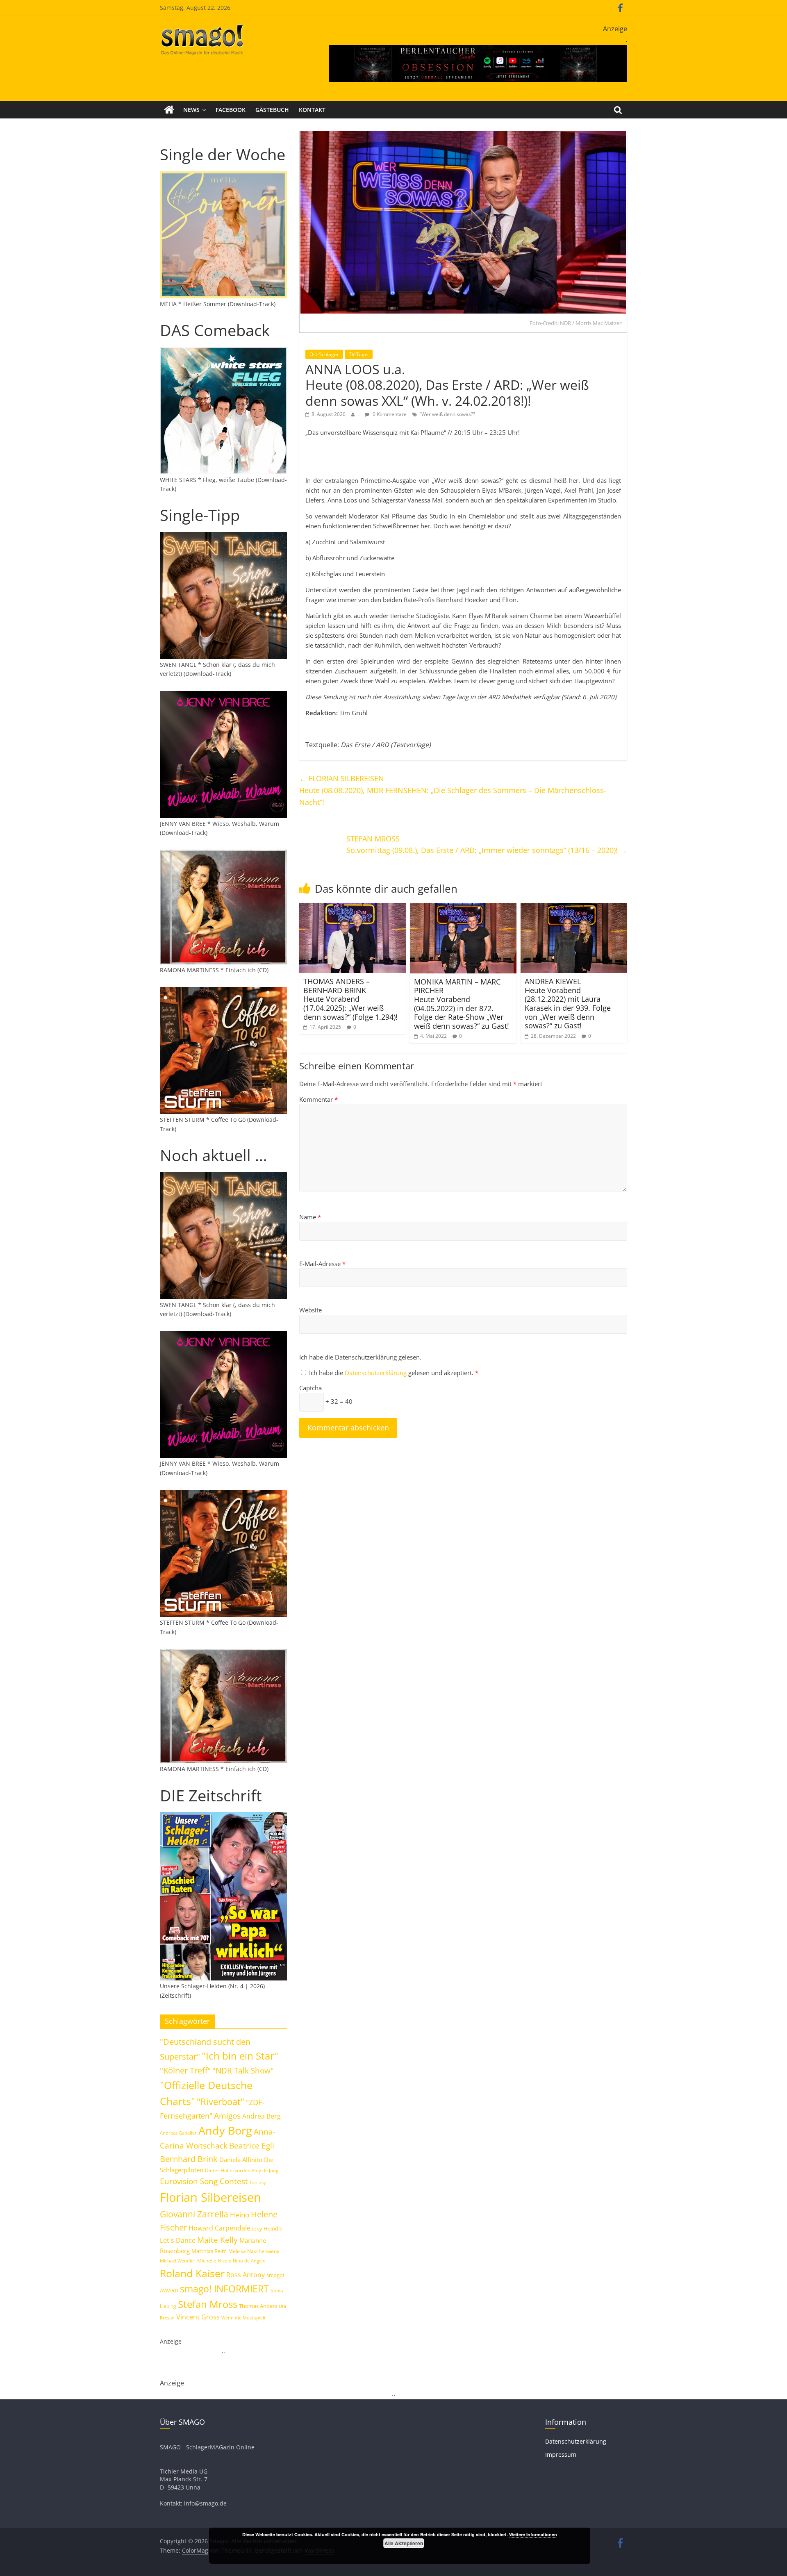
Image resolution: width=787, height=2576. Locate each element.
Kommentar (318, 1099)
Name (310, 1217)
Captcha (310, 1388)
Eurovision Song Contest (204, 2181)
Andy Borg (225, 2130)
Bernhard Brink (189, 2159)
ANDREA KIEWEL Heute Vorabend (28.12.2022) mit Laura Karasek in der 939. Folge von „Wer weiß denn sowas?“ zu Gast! (568, 1003)
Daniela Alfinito (241, 2160)
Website (310, 1310)
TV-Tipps (359, 354)
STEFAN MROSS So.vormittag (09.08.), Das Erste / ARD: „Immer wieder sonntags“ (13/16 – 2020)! (487, 845)
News (191, 110)
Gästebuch (272, 110)
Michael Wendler (178, 2261)
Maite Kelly (217, 2240)
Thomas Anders (258, 2306)
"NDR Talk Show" (243, 2071)
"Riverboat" (221, 2102)
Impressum (561, 2454)
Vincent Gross (198, 2317)
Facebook (231, 110)
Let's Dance (178, 2240)
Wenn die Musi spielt (243, 2318)
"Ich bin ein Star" (240, 2056)
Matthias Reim (209, 2251)
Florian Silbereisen (210, 2197)
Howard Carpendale (219, 2228)
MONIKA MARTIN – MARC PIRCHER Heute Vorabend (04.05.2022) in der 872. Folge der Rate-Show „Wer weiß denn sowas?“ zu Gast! (462, 1004)
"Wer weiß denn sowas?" (447, 414)
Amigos (227, 2116)
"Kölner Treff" (185, 2070)
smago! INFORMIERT (224, 2289)
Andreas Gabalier (178, 2133)
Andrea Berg (262, 2116)
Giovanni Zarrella (194, 2214)
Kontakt (312, 110)
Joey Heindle (267, 2228)
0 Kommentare (389, 414)
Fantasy (258, 2183)
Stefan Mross (208, 2304)
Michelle (207, 2261)
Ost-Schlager (324, 354)
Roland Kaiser (192, 2273)
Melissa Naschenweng (254, 2251)
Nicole (225, 2261)
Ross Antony (246, 2275)
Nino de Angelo (249, 2261)
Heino (240, 2214)
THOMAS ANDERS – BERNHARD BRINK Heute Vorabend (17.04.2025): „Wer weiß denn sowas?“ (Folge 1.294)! (350, 999)
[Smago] (169, 110)
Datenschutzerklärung (376, 1373)
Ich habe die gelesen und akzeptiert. (394, 1373)
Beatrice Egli (252, 2145)
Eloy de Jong (265, 2170)
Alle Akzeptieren (404, 2543)
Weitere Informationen (533, 2534)
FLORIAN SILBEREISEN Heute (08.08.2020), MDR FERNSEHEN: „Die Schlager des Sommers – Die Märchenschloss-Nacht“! (453, 790)
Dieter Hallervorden (228, 2170)
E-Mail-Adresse (322, 1264)
